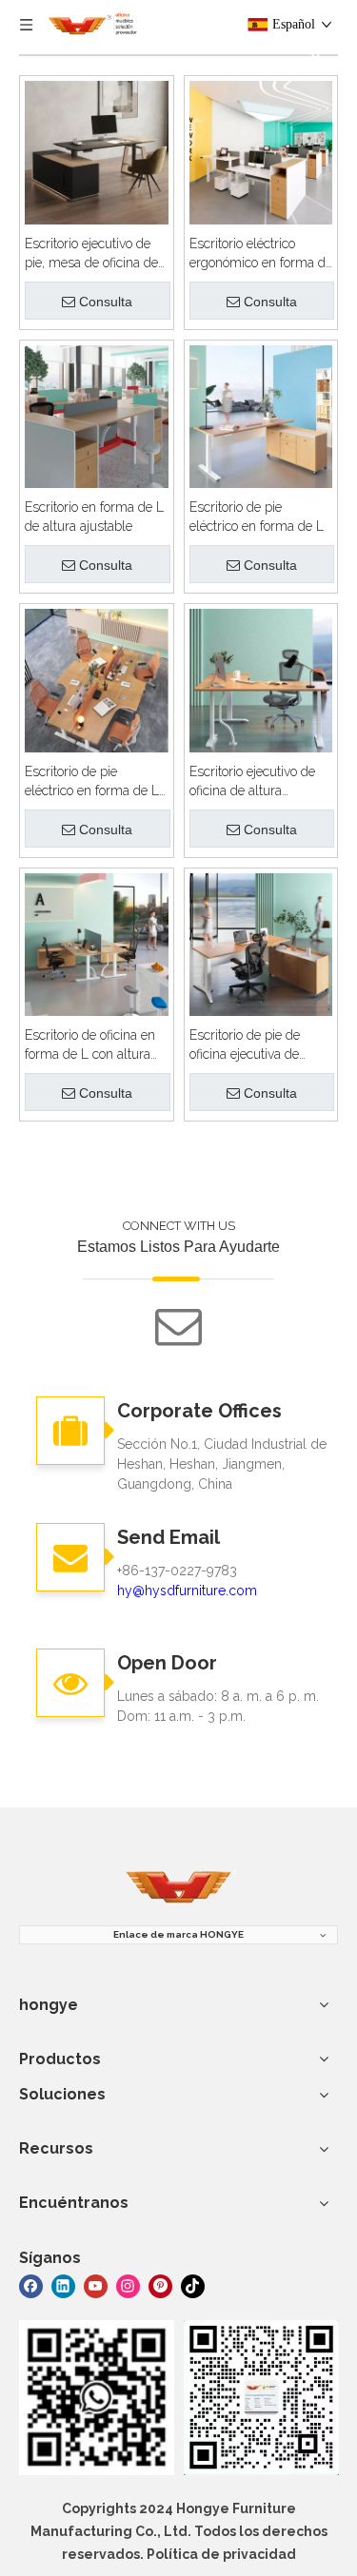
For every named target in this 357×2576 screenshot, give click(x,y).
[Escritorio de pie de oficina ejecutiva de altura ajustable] (261, 943)
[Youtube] (96, 2284)
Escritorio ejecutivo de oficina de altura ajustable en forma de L (258, 782)
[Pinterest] (160, 2284)
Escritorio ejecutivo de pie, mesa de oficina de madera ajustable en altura (91, 254)
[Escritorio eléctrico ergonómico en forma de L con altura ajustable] (261, 151)
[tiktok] (193, 2284)
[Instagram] (128, 2284)
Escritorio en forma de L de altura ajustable (94, 517)
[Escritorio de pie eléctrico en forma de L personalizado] (97, 679)
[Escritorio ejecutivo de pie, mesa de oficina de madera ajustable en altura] (97, 151)
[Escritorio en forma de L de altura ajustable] (97, 415)
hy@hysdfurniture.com (187, 1590)
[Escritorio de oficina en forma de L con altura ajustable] (97, 943)
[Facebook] (31, 2284)
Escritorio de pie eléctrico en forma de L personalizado (92, 782)
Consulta (106, 302)
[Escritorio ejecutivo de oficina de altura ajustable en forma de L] (261, 679)
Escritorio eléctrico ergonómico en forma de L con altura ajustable (261, 254)
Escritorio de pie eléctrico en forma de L (257, 517)
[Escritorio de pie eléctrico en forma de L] (261, 415)
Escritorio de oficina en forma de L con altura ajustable (90, 1045)
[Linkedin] (63, 2284)
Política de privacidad (221, 2554)
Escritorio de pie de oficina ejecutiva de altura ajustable (245, 1045)
